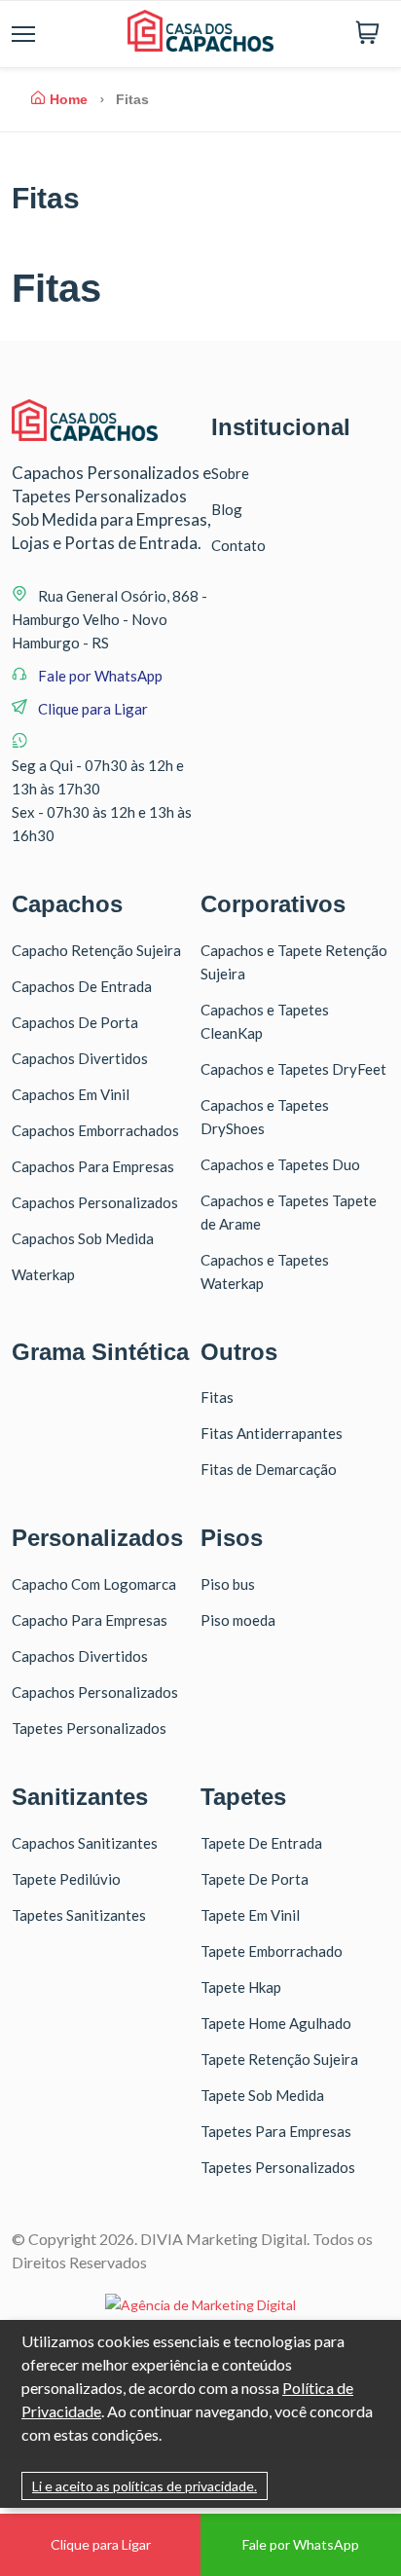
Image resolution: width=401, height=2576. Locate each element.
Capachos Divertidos (80, 1058)
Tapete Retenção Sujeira (279, 2059)
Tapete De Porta (255, 1879)
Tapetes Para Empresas (276, 2131)
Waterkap (43, 1274)
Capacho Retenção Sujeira (96, 950)
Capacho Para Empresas (90, 1620)
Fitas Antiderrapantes (272, 1433)
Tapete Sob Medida (262, 2095)
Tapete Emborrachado (272, 1951)
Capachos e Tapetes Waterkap (265, 1271)
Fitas (217, 1397)
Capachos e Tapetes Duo (280, 1164)
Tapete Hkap (241, 1987)
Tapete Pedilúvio (66, 1879)
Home (69, 99)
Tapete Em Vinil (250, 1915)
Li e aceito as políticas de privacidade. (145, 2486)
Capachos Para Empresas (93, 1166)
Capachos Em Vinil (71, 1094)
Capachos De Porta (75, 1022)
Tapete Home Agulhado (276, 2023)
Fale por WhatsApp (100, 676)
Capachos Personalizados (95, 1202)
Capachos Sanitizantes (85, 1843)
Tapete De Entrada (261, 1843)
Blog (227, 509)
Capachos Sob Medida (83, 1238)
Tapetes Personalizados (89, 1728)
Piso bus (228, 1584)
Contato (238, 545)
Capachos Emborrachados (95, 1130)
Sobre (230, 473)
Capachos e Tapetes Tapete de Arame (289, 1212)
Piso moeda (238, 1620)
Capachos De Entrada (82, 986)
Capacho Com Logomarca (94, 1584)
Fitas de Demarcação (269, 1469)
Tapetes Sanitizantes (79, 1915)
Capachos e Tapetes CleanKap (265, 1021)
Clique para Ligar (91, 709)
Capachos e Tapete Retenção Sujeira (294, 962)
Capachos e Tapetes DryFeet (293, 1069)
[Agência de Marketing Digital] (200, 2305)
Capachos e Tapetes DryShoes (265, 1117)
